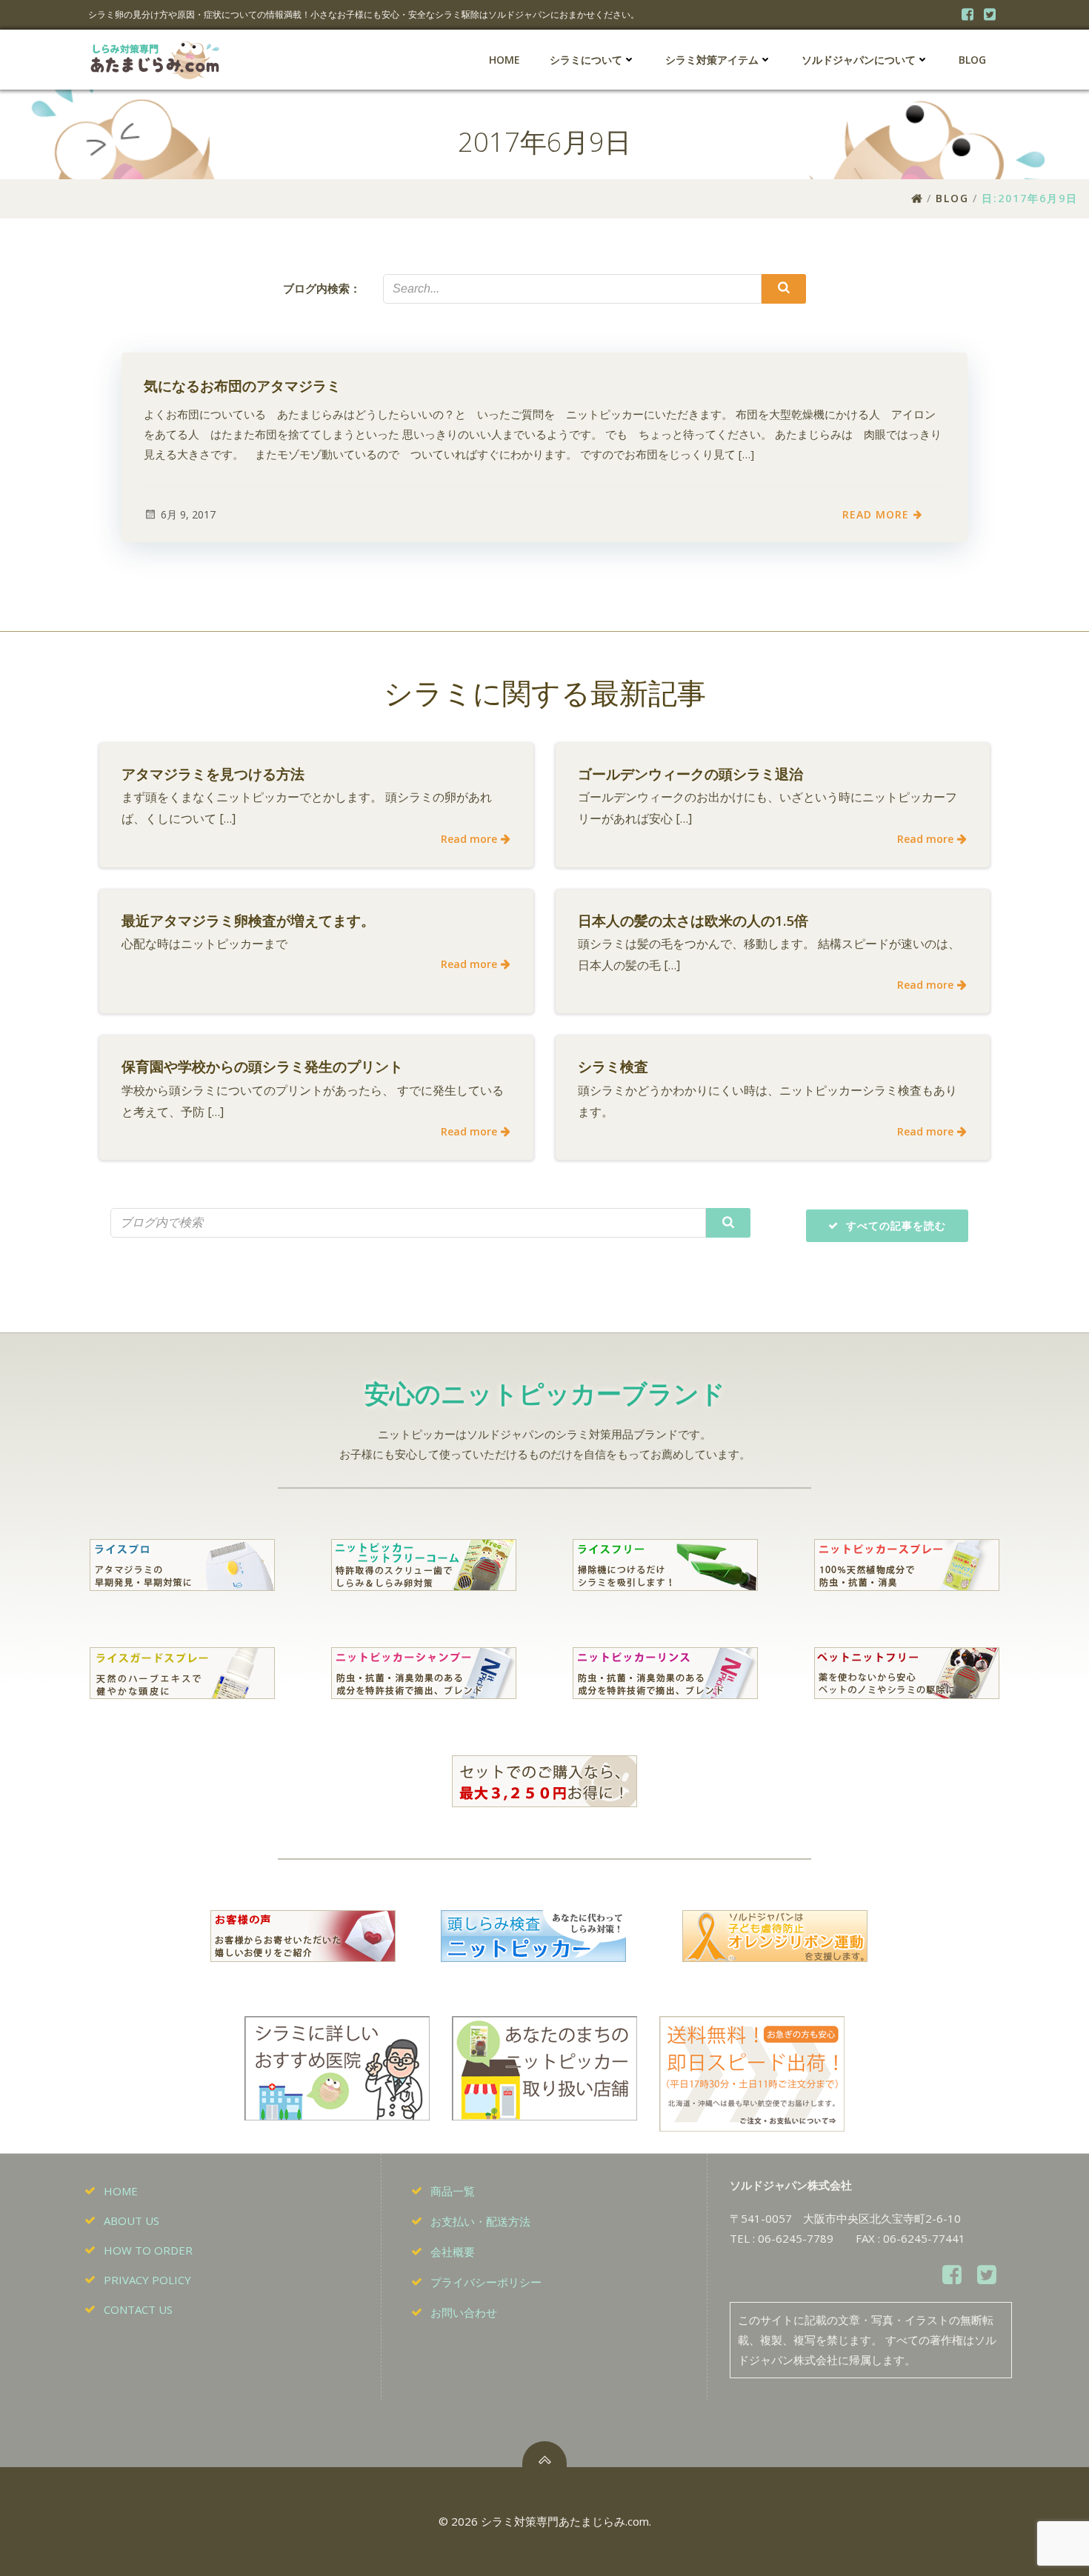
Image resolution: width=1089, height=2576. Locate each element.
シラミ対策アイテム (712, 60)
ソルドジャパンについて (859, 60)
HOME (504, 60)
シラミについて (586, 60)
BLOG (972, 60)
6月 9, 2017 (188, 514)
